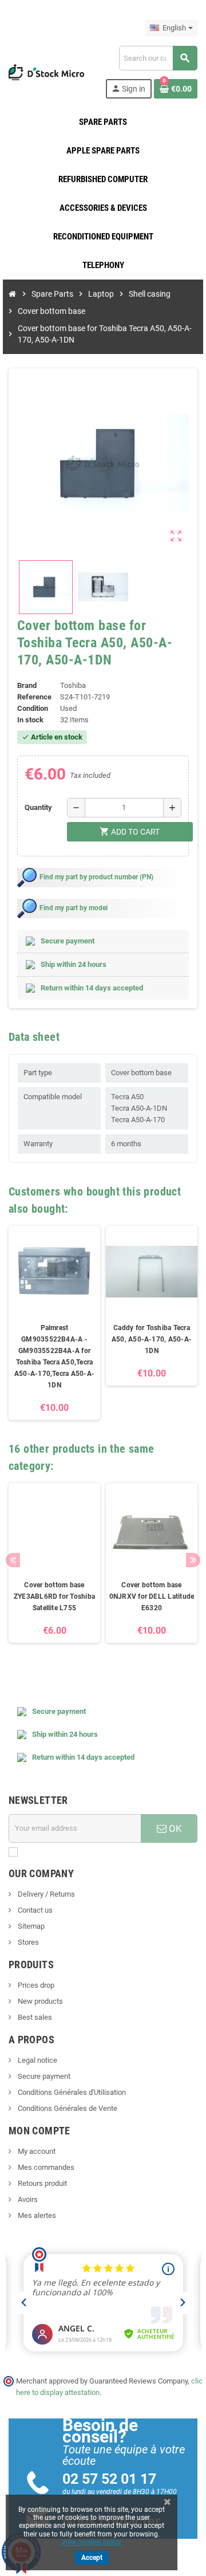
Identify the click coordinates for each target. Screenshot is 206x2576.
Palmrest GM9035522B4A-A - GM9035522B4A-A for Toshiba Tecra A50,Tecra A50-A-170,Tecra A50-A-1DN (54, 1356)
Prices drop (35, 1985)
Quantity (38, 807)
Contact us (34, 1910)
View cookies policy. (92, 2542)
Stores (27, 1942)
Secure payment (43, 2076)
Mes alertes (36, 2215)
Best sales (34, 2017)
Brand (27, 685)
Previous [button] (13, 1560)
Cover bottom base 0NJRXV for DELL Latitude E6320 (152, 1596)
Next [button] (193, 1560)
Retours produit (41, 2183)
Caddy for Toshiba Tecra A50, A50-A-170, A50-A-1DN (152, 1339)
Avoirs (27, 2199)
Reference (34, 697)
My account (36, 2151)
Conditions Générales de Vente (67, 2108)
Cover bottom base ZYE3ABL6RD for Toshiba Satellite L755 (54, 1596)
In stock (30, 720)
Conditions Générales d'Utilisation (71, 2092)
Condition (33, 708)
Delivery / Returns (45, 1894)
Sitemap (30, 1926)
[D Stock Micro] (46, 71)
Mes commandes (45, 2167)
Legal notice (37, 2060)
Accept (92, 2558)
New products (39, 2001)
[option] (54, 1323)
